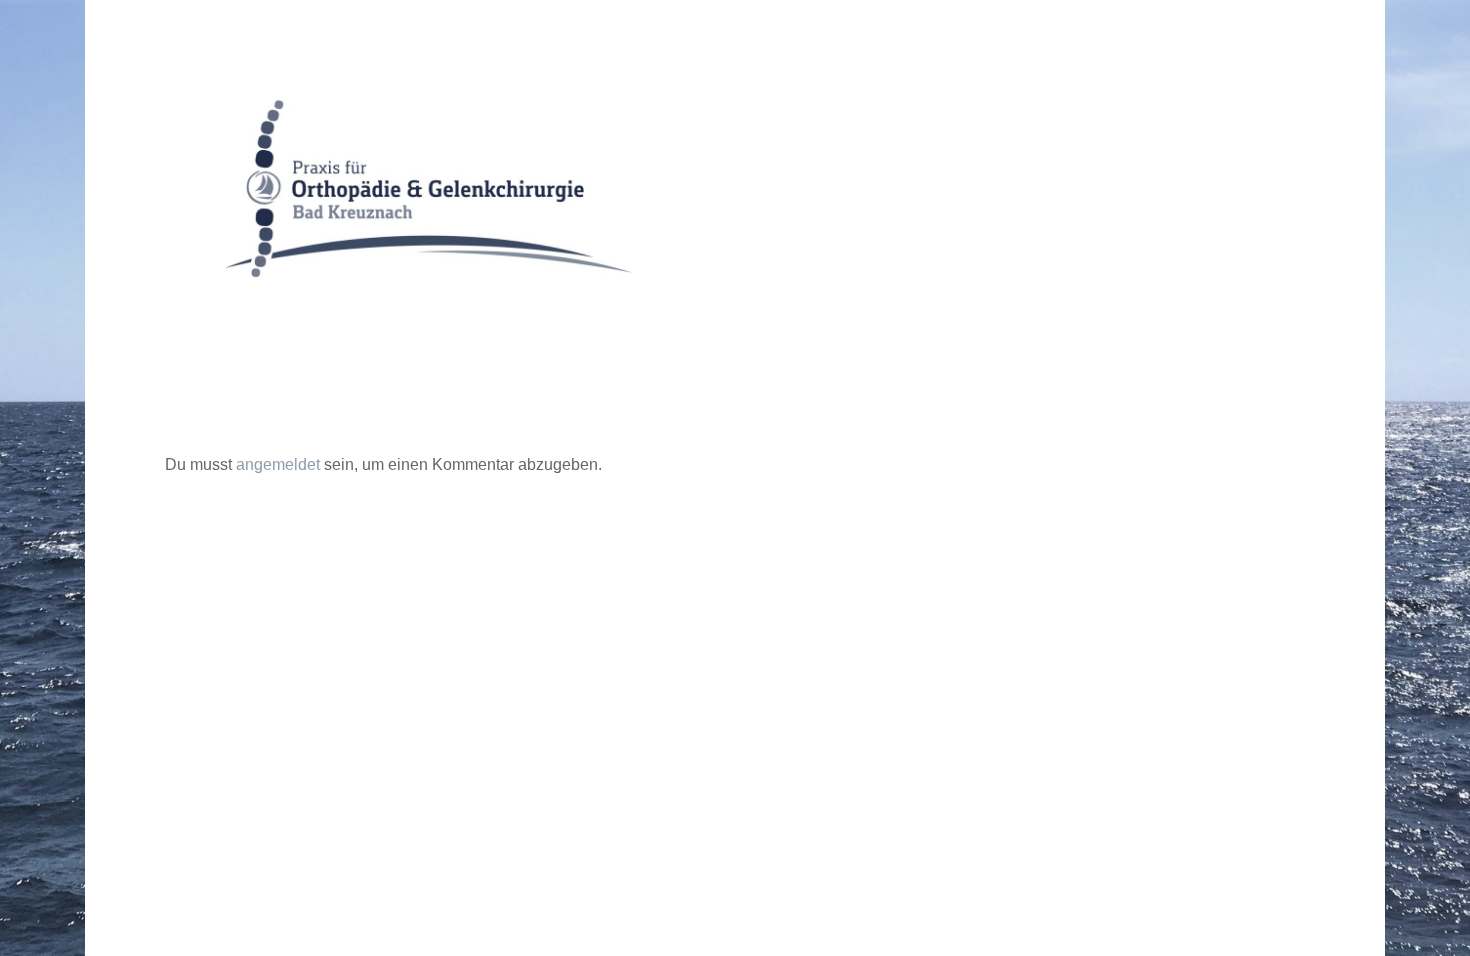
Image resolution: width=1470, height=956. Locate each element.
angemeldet (278, 464)
